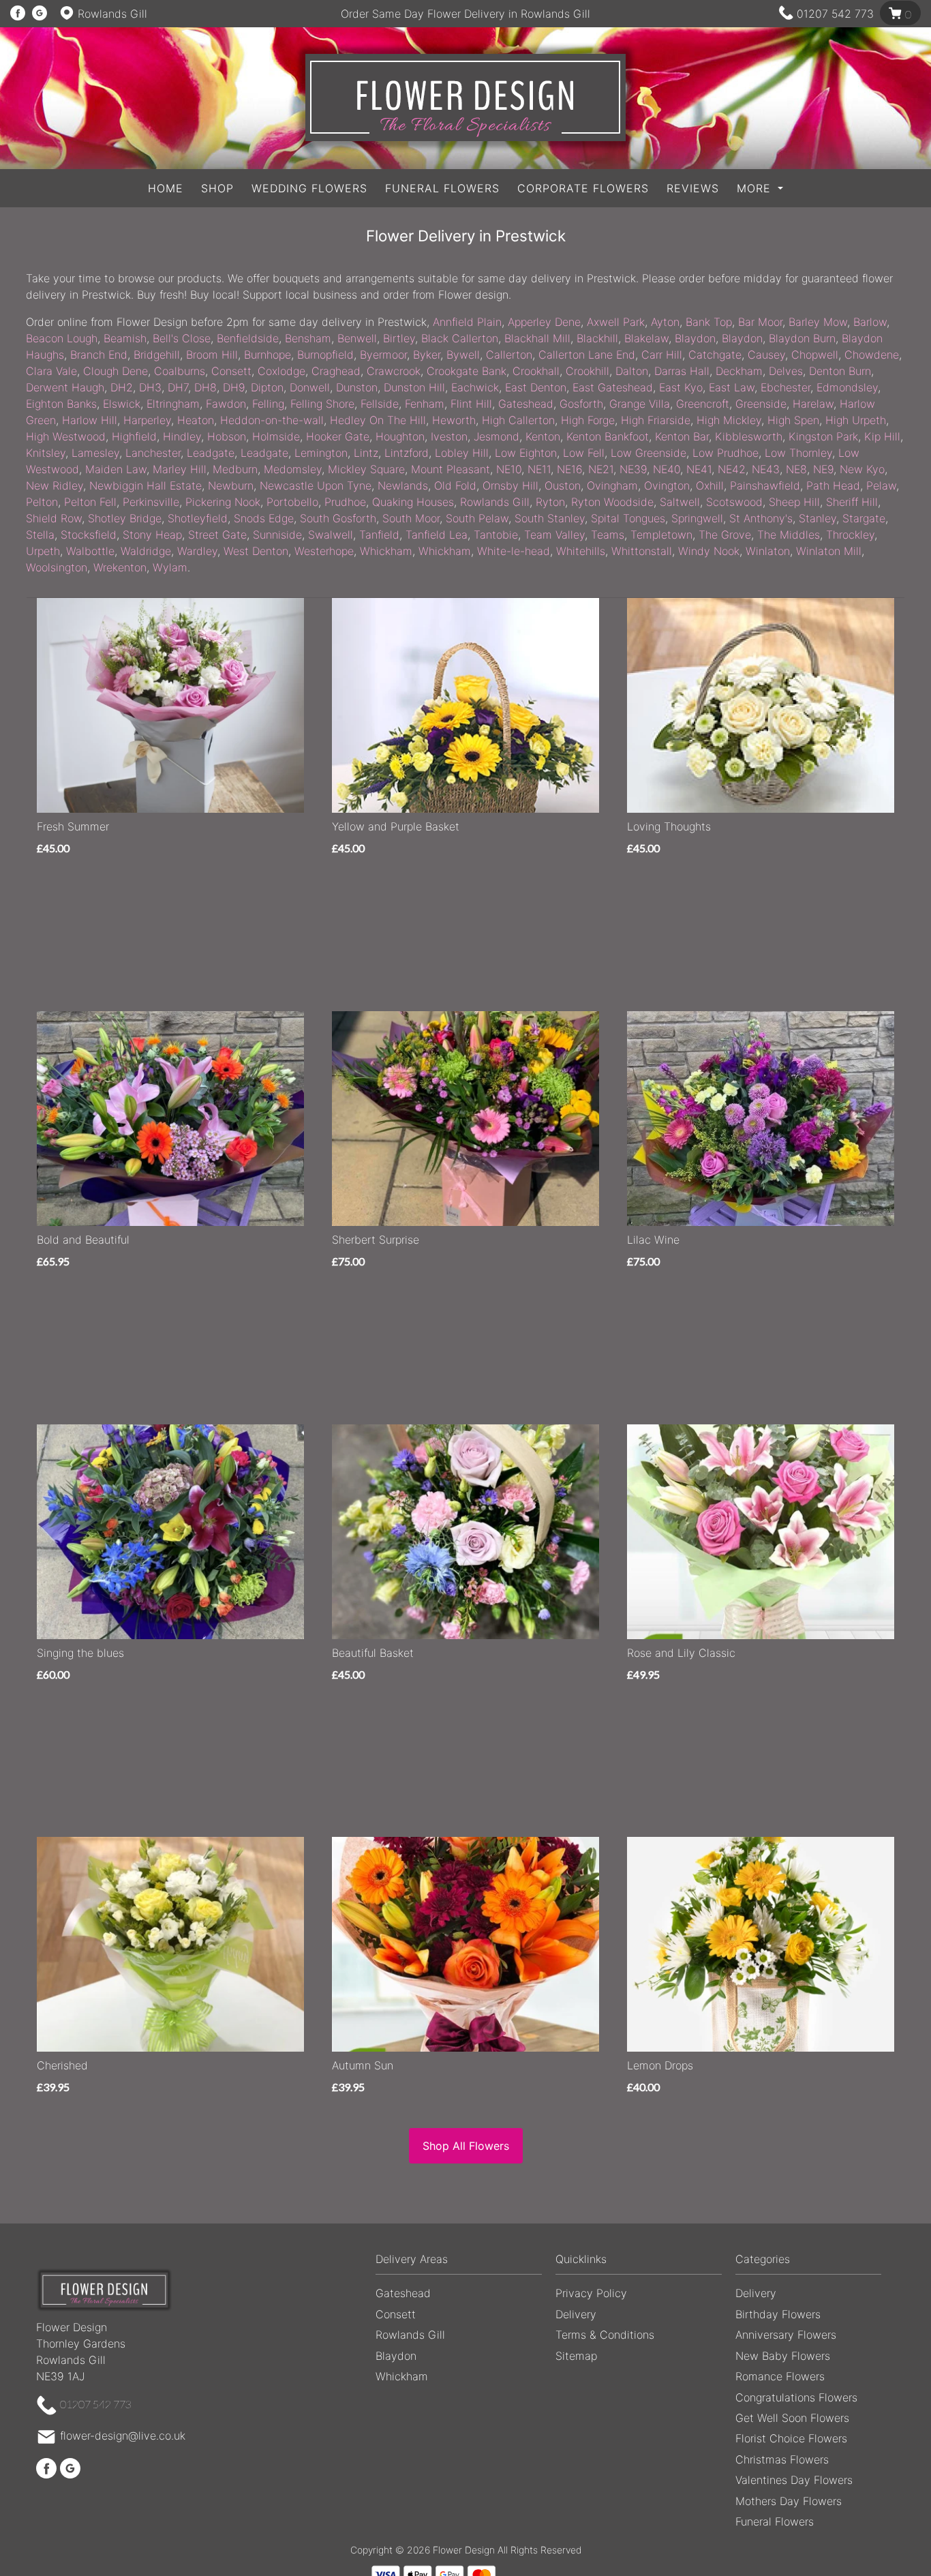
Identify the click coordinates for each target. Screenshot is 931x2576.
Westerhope (324, 551)
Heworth (454, 420)
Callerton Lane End (587, 355)
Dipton (267, 387)
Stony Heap (152, 535)
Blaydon (695, 338)
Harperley (147, 420)
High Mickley (729, 420)
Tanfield (379, 535)
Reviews (693, 188)
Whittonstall (642, 551)
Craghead (336, 371)
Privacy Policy (591, 2293)
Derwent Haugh (65, 387)
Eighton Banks (61, 404)
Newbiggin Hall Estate (146, 485)
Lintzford (407, 453)
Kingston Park (823, 436)
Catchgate (715, 355)
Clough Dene (116, 371)
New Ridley (55, 485)
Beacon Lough (62, 338)
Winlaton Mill (829, 551)
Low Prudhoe (726, 453)
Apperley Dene (544, 322)
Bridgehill (157, 355)
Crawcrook (394, 371)
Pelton (42, 502)
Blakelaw (646, 338)
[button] (465, 2263)
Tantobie (496, 535)
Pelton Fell (90, 502)
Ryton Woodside (612, 502)
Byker (427, 355)
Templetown (661, 535)
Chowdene (872, 355)
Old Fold (455, 485)
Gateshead (526, 404)
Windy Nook (709, 551)
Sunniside (277, 535)
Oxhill (710, 485)
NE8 (796, 469)
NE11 (539, 469)
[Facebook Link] (18, 14)
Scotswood (734, 502)
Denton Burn (840, 371)
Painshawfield (765, 485)
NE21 (601, 469)
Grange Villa (640, 404)
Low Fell (584, 453)
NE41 (699, 469)
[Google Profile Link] (40, 14)
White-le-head (514, 551)
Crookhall (536, 371)
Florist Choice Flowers (791, 2438)
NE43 (766, 469)
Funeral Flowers (442, 188)
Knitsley (46, 453)
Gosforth (581, 404)
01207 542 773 (835, 14)
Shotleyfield (198, 518)
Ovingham (612, 485)
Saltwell (680, 502)
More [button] (756, 188)
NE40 (667, 469)
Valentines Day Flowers (794, 2480)
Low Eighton (526, 453)
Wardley (197, 551)
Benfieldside (248, 338)
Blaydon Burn (802, 338)
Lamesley (95, 453)
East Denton (536, 387)
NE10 (509, 469)
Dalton (632, 371)
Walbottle (90, 551)
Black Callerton (460, 338)
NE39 (633, 469)
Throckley (850, 535)
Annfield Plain (467, 322)
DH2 (122, 387)
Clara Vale (51, 371)
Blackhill (597, 338)
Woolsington (57, 567)
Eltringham (173, 404)
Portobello (292, 502)
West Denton (256, 551)
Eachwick (475, 387)
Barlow (870, 322)
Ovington (667, 485)
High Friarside (656, 420)
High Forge (588, 420)
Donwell (310, 387)
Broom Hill (212, 355)
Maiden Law (116, 469)
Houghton (400, 436)
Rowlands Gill (495, 502)
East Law (732, 387)
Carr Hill (662, 355)
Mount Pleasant (451, 469)
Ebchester (785, 387)
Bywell (463, 355)
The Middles (789, 535)
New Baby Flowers (783, 2356)
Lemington (321, 453)
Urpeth (43, 551)
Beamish (125, 338)
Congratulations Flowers (796, 2397)
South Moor (411, 518)
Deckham (739, 371)
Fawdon (226, 404)
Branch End (99, 355)
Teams (608, 535)
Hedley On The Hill (378, 420)
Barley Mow (818, 322)
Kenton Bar (682, 436)
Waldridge (146, 551)
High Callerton (518, 420)
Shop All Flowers (466, 2146)
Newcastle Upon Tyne (316, 485)
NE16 (569, 469)
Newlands (403, 485)
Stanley (818, 518)
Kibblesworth (749, 436)
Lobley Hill (462, 453)
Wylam (170, 567)
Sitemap (576, 2356)
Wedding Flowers (309, 188)
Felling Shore (322, 404)
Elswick (122, 404)
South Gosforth (338, 518)
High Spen (793, 420)
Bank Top (709, 322)
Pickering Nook (223, 502)
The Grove (725, 535)
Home (166, 188)
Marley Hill (180, 469)
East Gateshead (613, 387)
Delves (786, 371)
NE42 (732, 469)
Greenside (761, 404)
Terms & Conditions (605, 2335)
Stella (40, 535)
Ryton (550, 502)
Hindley (182, 436)
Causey (766, 355)
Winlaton (768, 551)
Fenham (425, 404)
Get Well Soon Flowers (792, 2418)
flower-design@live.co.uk (123, 2436)
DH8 (205, 387)
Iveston (449, 436)
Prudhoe (345, 502)
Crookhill (587, 371)
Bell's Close (182, 338)
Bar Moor (760, 322)
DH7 (178, 387)
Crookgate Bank (467, 371)
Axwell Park (616, 322)
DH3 (150, 387)
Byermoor (383, 355)
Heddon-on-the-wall (272, 420)
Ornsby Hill (510, 485)
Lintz (366, 453)
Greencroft (703, 404)
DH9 (234, 387)
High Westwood (66, 436)
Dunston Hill (414, 387)
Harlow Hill (90, 420)
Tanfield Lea (437, 535)
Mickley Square (366, 469)
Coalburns (180, 371)
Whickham (386, 551)
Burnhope (268, 355)
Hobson (227, 436)
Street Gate (217, 535)
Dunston (357, 387)
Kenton (543, 436)
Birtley (399, 338)
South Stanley (550, 518)
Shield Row (54, 518)
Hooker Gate (338, 436)
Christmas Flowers (782, 2459)
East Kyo (681, 387)
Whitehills (581, 551)
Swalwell (331, 535)
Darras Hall (682, 371)
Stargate (864, 518)
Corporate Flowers (583, 188)
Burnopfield (325, 355)
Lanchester (153, 453)
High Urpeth (856, 420)
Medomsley (293, 469)
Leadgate (211, 453)
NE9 (823, 469)
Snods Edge (264, 518)
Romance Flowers (780, 2376)
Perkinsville (151, 502)
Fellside (380, 404)
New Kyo (862, 469)
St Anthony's (761, 518)
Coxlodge (281, 371)
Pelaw (881, 485)
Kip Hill (882, 436)
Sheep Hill (794, 502)
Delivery (576, 2314)
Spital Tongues (628, 518)
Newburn (231, 485)
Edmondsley (847, 387)
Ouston (563, 485)
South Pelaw (477, 518)
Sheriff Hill (852, 502)
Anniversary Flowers (786, 2335)
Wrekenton (120, 567)
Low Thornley (798, 453)
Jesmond (497, 436)
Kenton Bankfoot (608, 436)
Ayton (665, 322)
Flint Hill (471, 404)
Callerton (509, 355)
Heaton (196, 420)
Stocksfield (89, 535)
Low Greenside (648, 453)
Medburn (235, 469)
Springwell (697, 518)
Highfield (134, 436)
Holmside (276, 436)
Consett (231, 371)
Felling (268, 404)
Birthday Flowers (778, 2314)
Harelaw (813, 404)
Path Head (833, 485)
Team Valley (554, 535)
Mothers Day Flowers (789, 2501)
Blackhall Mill (537, 338)
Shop (217, 188)
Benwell (357, 338)
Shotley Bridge (125, 518)
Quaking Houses (413, 502)
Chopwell (815, 355)
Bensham (308, 338)
